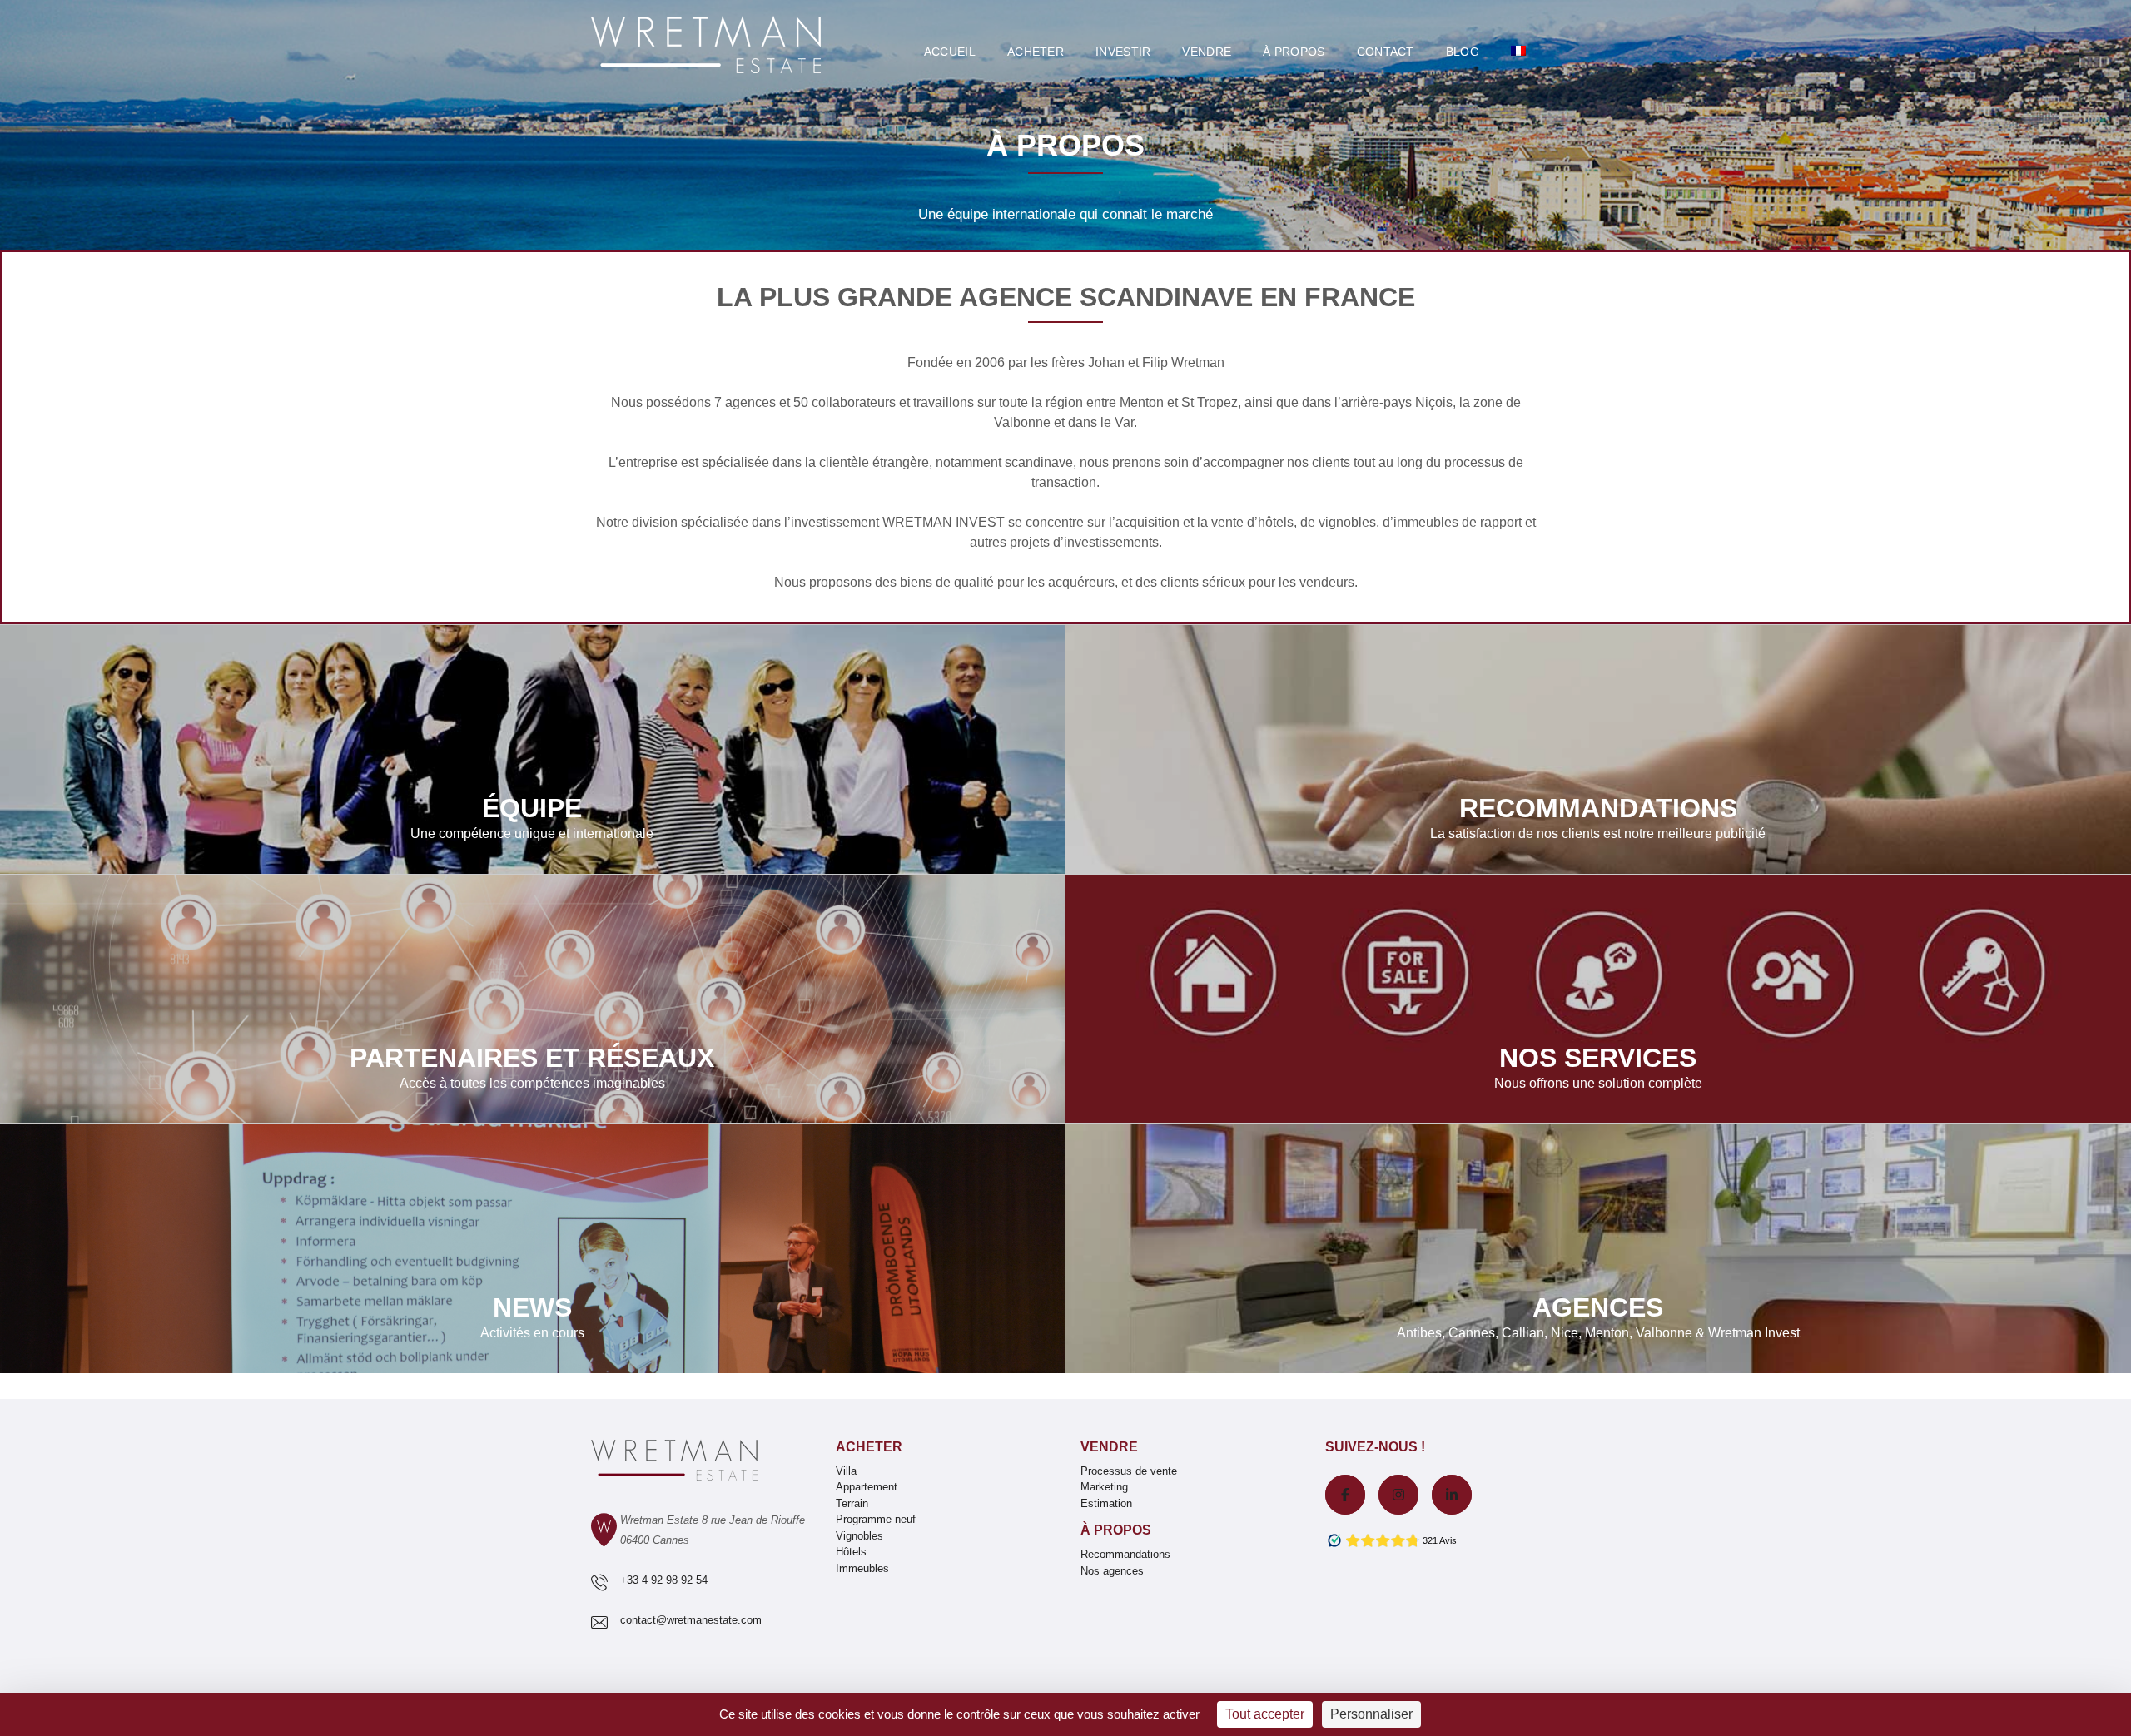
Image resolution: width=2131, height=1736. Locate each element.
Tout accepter (1265, 1714)
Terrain (852, 1503)
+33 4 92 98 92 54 (664, 1580)
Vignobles (859, 1536)
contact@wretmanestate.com (691, 1620)
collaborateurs (854, 402)
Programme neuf (876, 1519)
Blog (1463, 52)
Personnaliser (1371, 1714)
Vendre (1207, 52)
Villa (846, 1471)
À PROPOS (1294, 52)
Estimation (1106, 1503)
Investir (1123, 52)
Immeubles (862, 1568)
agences (750, 402)
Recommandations (1125, 1554)
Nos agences (1112, 1571)
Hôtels (851, 1552)
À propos (1116, 1530)
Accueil (950, 52)
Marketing (1104, 1487)
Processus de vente (1129, 1471)
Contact (1386, 52)
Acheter (1036, 52)
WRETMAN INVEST (944, 522)
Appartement (867, 1487)
